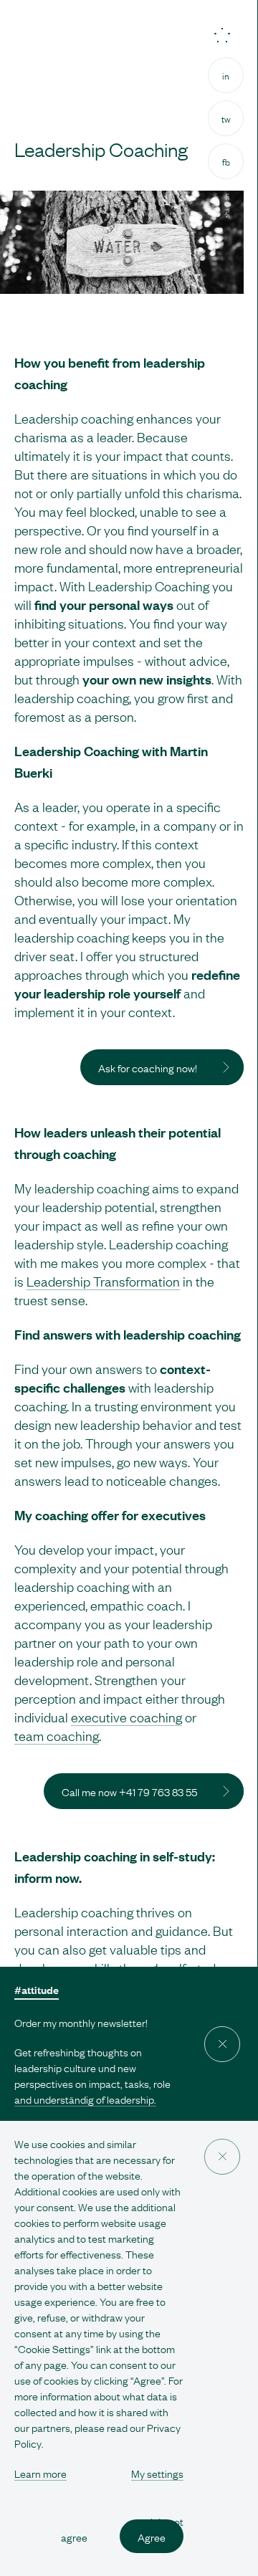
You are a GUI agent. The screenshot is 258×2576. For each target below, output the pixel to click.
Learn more (40, 2473)
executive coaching (126, 1717)
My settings (157, 2473)
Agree (152, 2536)
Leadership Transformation (103, 1281)
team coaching (57, 1735)
